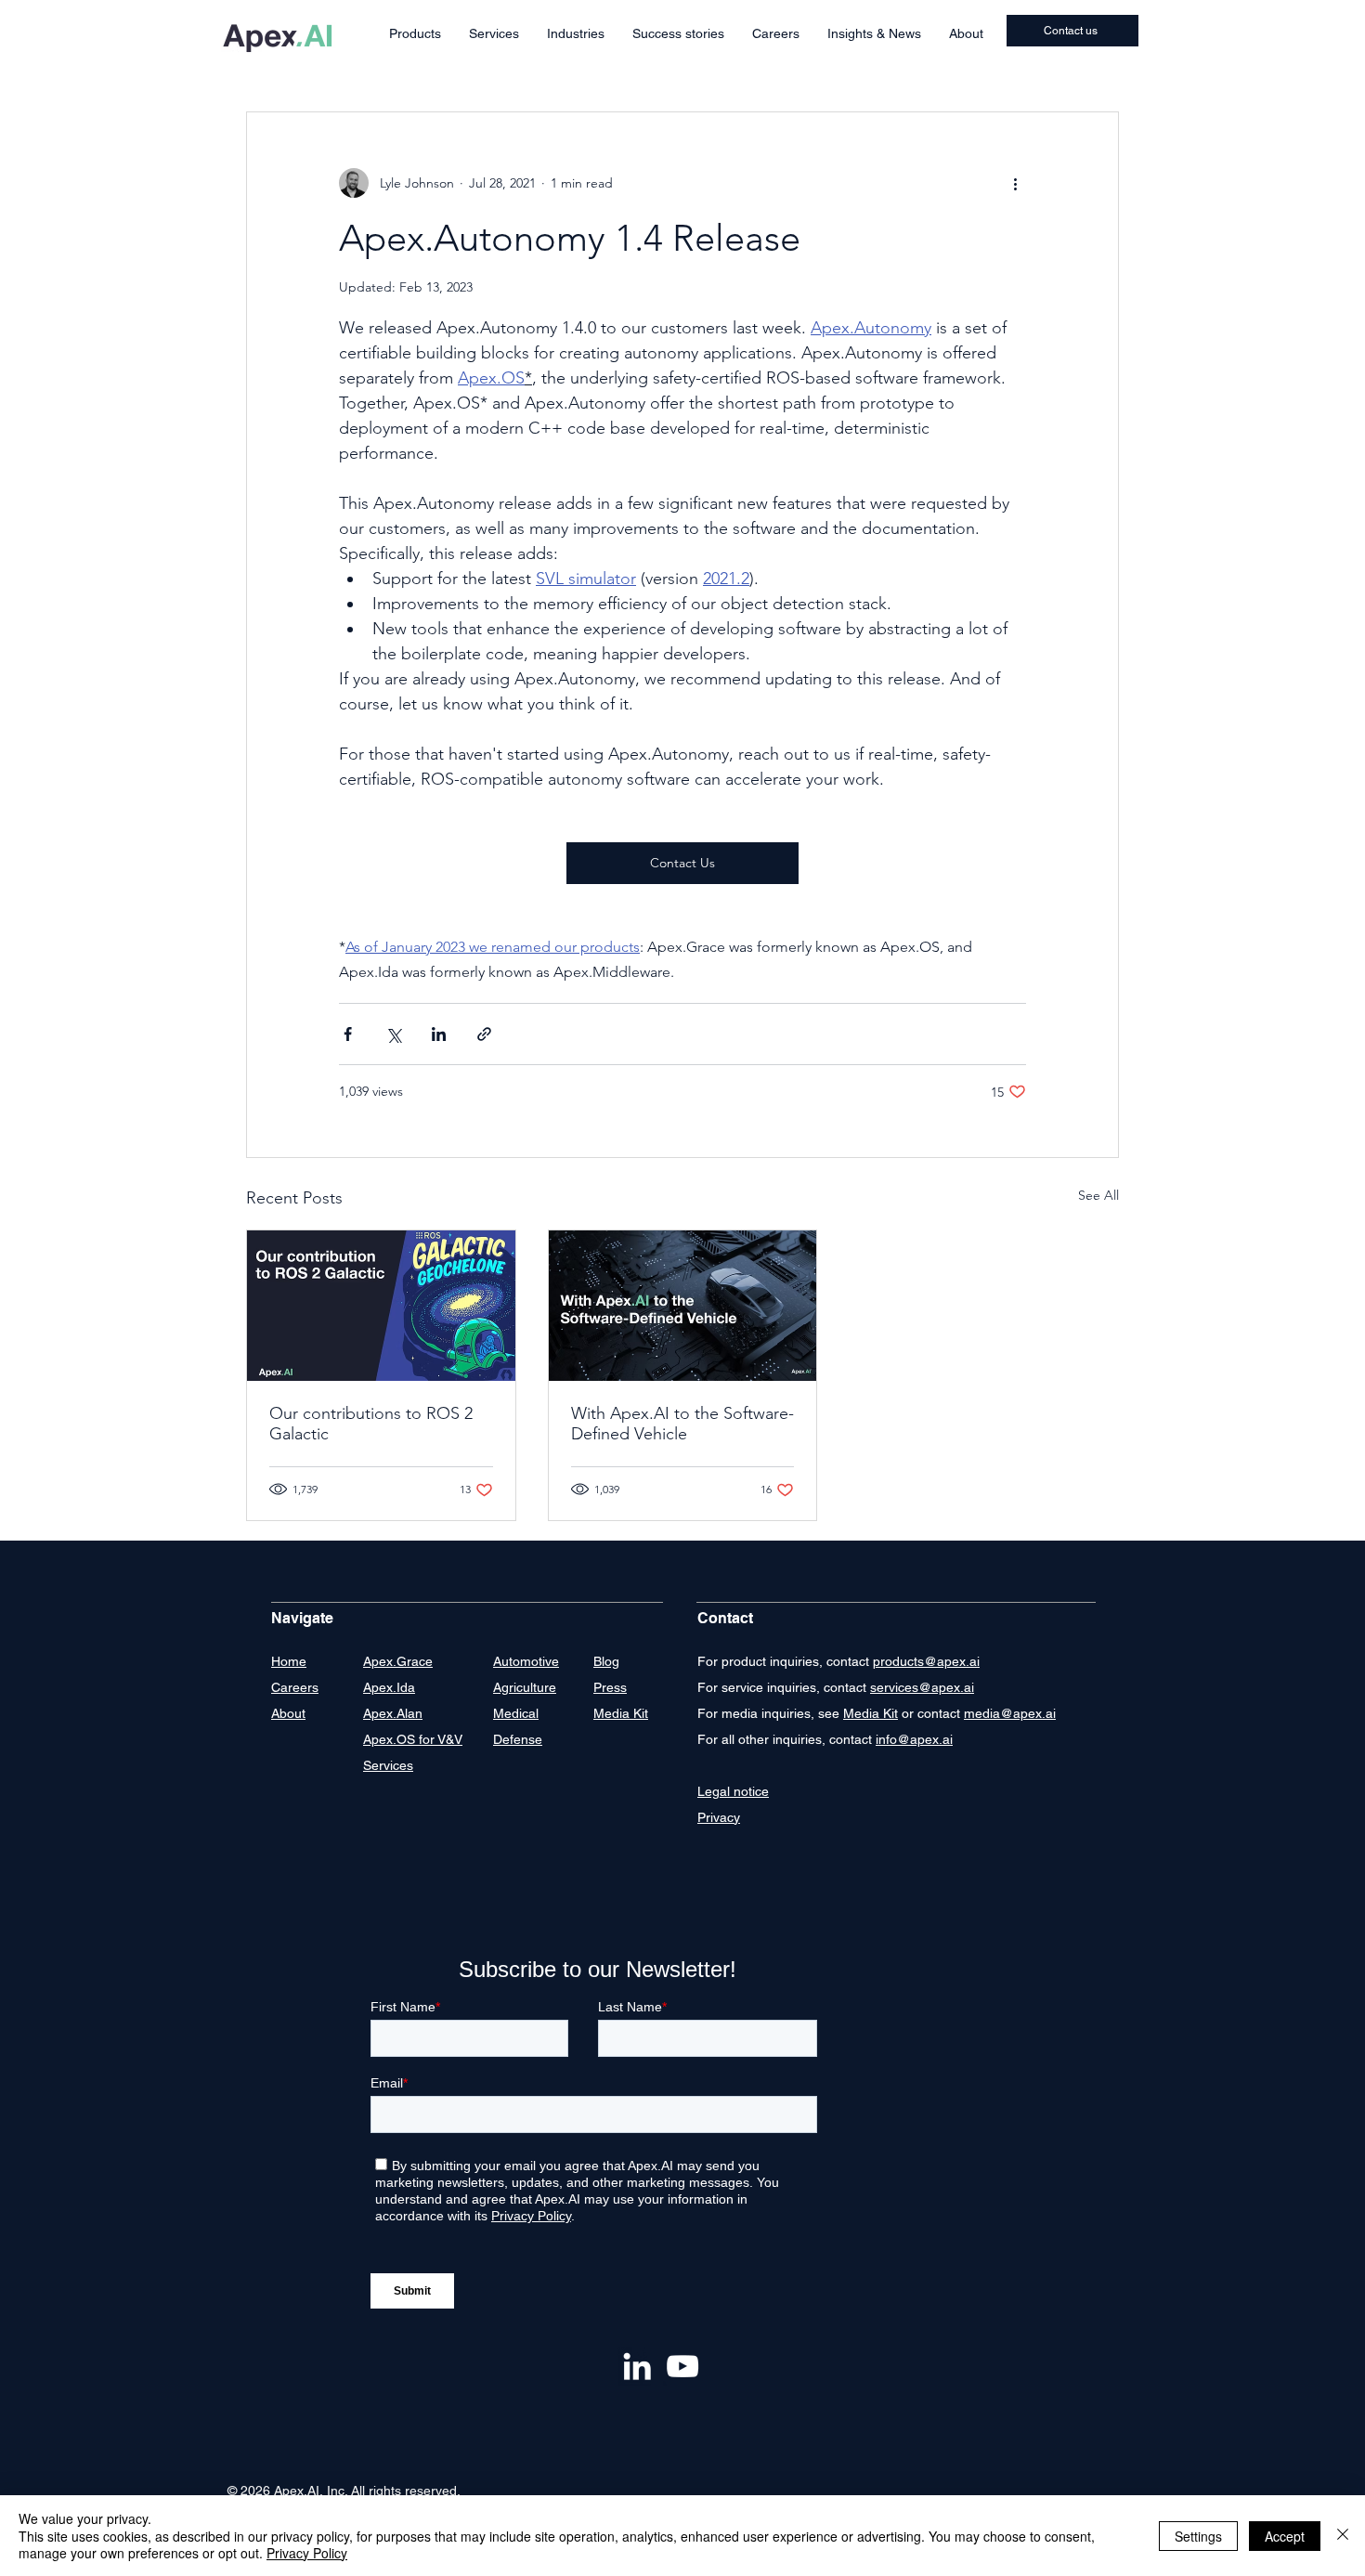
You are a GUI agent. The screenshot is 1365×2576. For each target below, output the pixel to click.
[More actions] (1015, 183)
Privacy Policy (307, 2553)
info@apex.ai (914, 1739)
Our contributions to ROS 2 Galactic (371, 1424)
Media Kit (871, 1713)
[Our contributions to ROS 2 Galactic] (381, 1306)
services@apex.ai (922, 1687)
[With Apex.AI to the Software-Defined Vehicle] (683, 1306)
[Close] (1343, 2536)
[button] (415, 34)
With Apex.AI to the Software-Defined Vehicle (682, 1424)
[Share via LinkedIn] (439, 1034)
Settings (1198, 2536)
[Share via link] (484, 1034)
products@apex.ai (926, 1661)
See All (1098, 1195)
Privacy (719, 1817)
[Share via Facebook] (348, 1034)
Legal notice (733, 1791)
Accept (1285, 2536)
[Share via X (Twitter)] (393, 1034)
